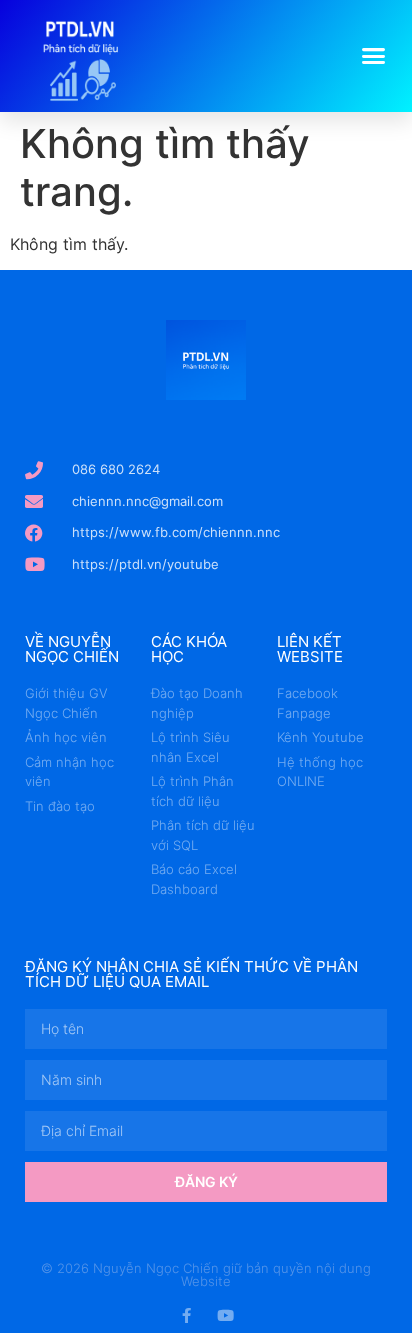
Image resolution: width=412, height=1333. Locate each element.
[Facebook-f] (186, 1315)
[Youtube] (225, 1315)
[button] (374, 56)
